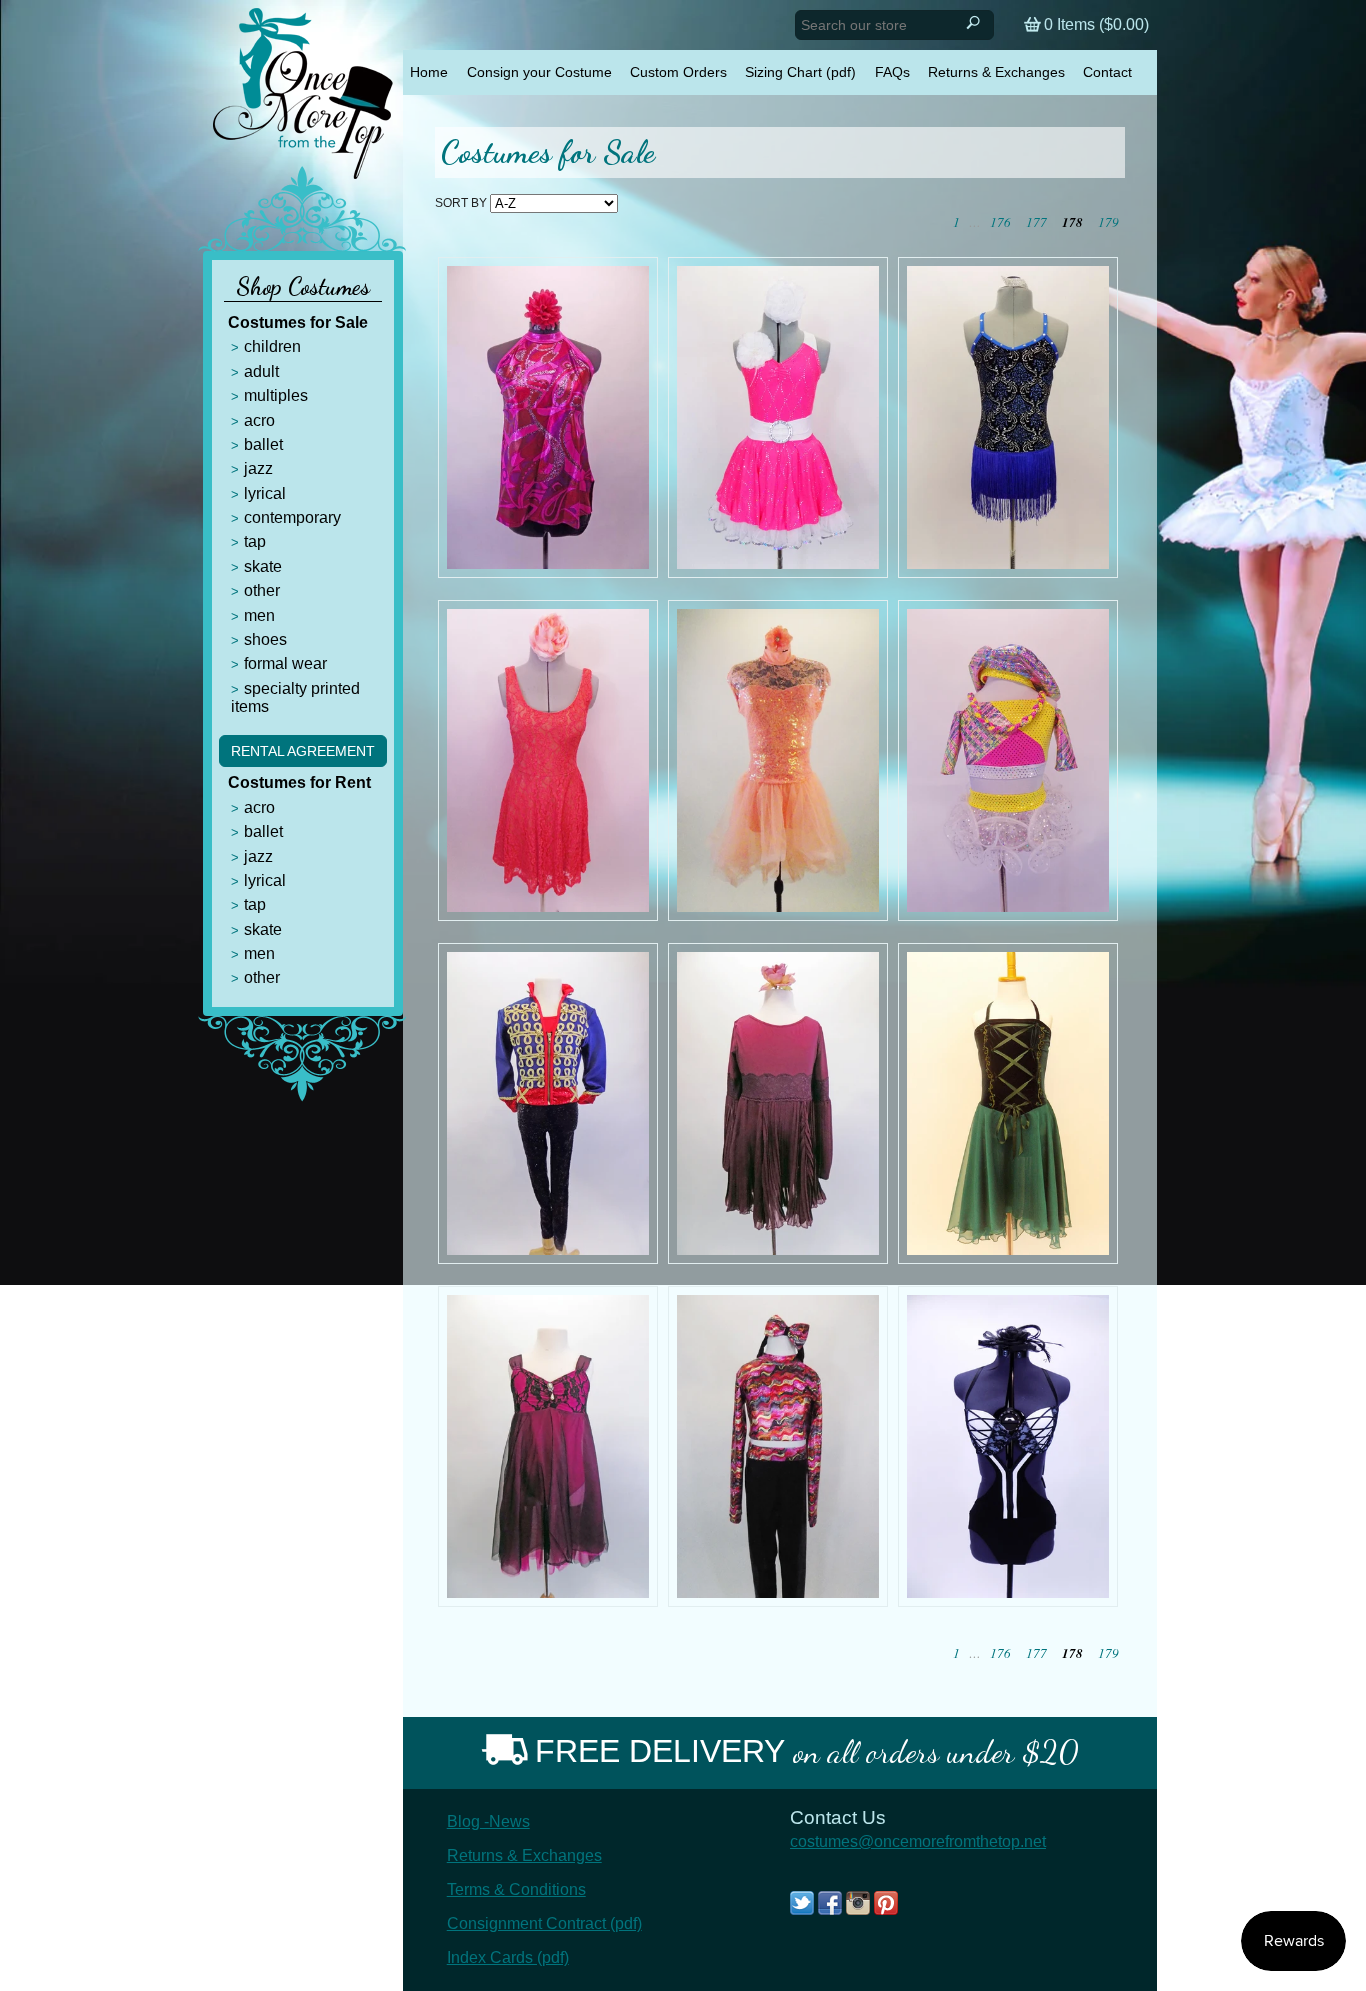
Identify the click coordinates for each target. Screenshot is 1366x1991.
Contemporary (292, 517)
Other (262, 590)
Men (259, 615)
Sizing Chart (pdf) (800, 72)
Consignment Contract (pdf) (544, 1923)
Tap (255, 541)
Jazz (258, 468)
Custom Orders (678, 72)
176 (1000, 222)
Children (272, 346)
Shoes (265, 639)
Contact (1107, 72)
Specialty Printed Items (295, 697)
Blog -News (488, 1821)
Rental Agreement (303, 751)
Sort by (461, 203)
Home (429, 72)
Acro (259, 420)
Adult (261, 371)
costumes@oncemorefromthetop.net (918, 1841)
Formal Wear (285, 663)
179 (1108, 222)
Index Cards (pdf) (508, 1957)
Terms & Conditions (516, 1889)
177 (1036, 222)
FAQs (892, 72)
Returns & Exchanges (996, 72)
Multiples (276, 395)
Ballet (263, 444)
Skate (263, 566)
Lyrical (265, 493)
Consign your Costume (539, 72)
